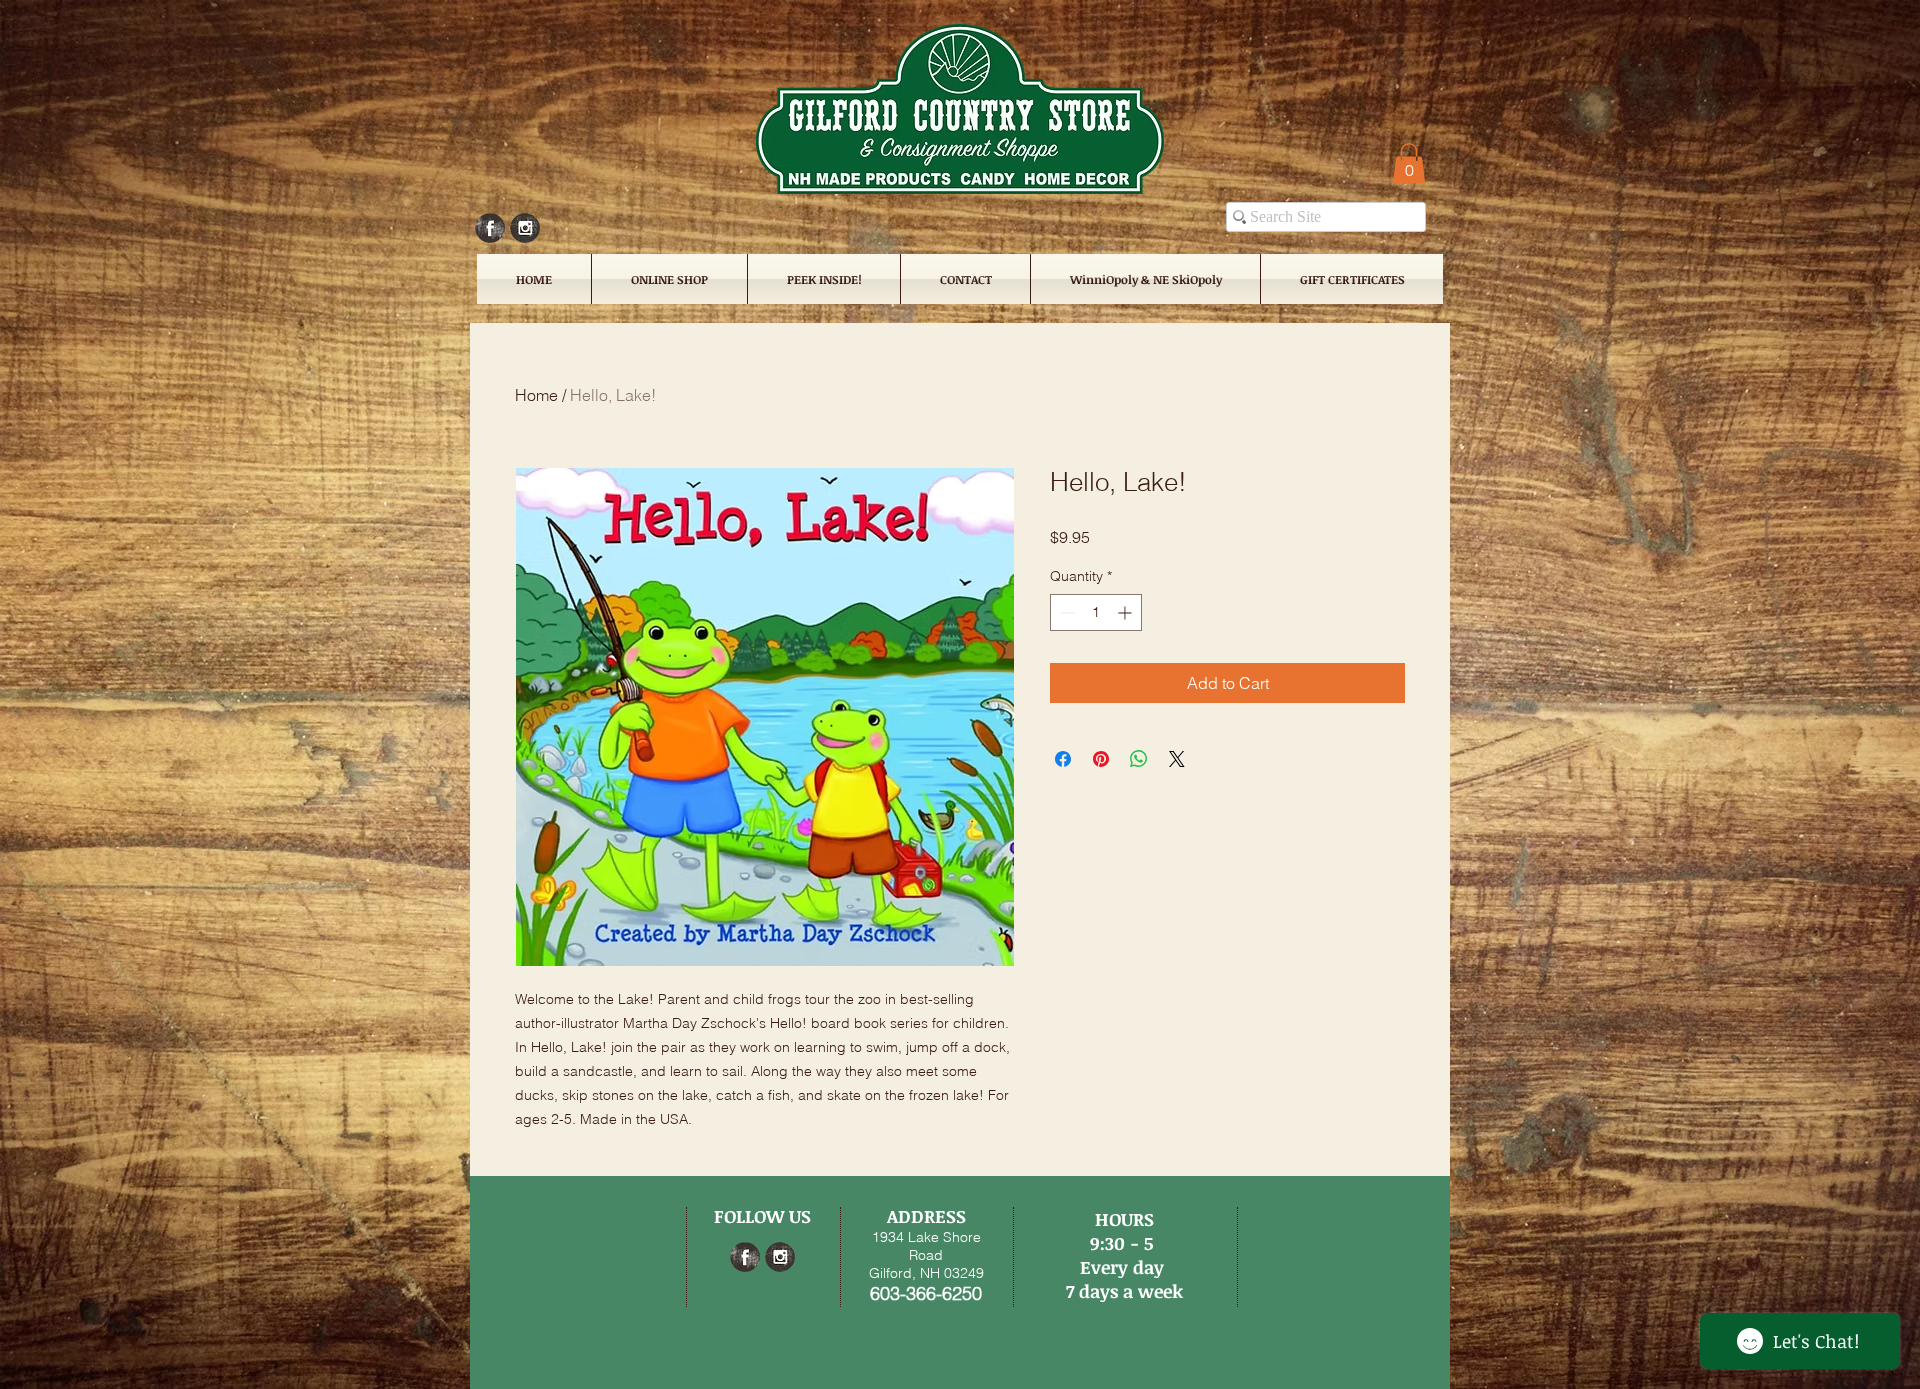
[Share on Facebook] (1063, 759)
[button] (1409, 163)
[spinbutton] (1096, 612)
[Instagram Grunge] (525, 228)
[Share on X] (1177, 759)
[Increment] (1126, 612)
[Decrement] (1065, 612)
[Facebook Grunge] (490, 228)
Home (536, 395)
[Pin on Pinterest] (1101, 759)
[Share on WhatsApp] (1139, 759)
